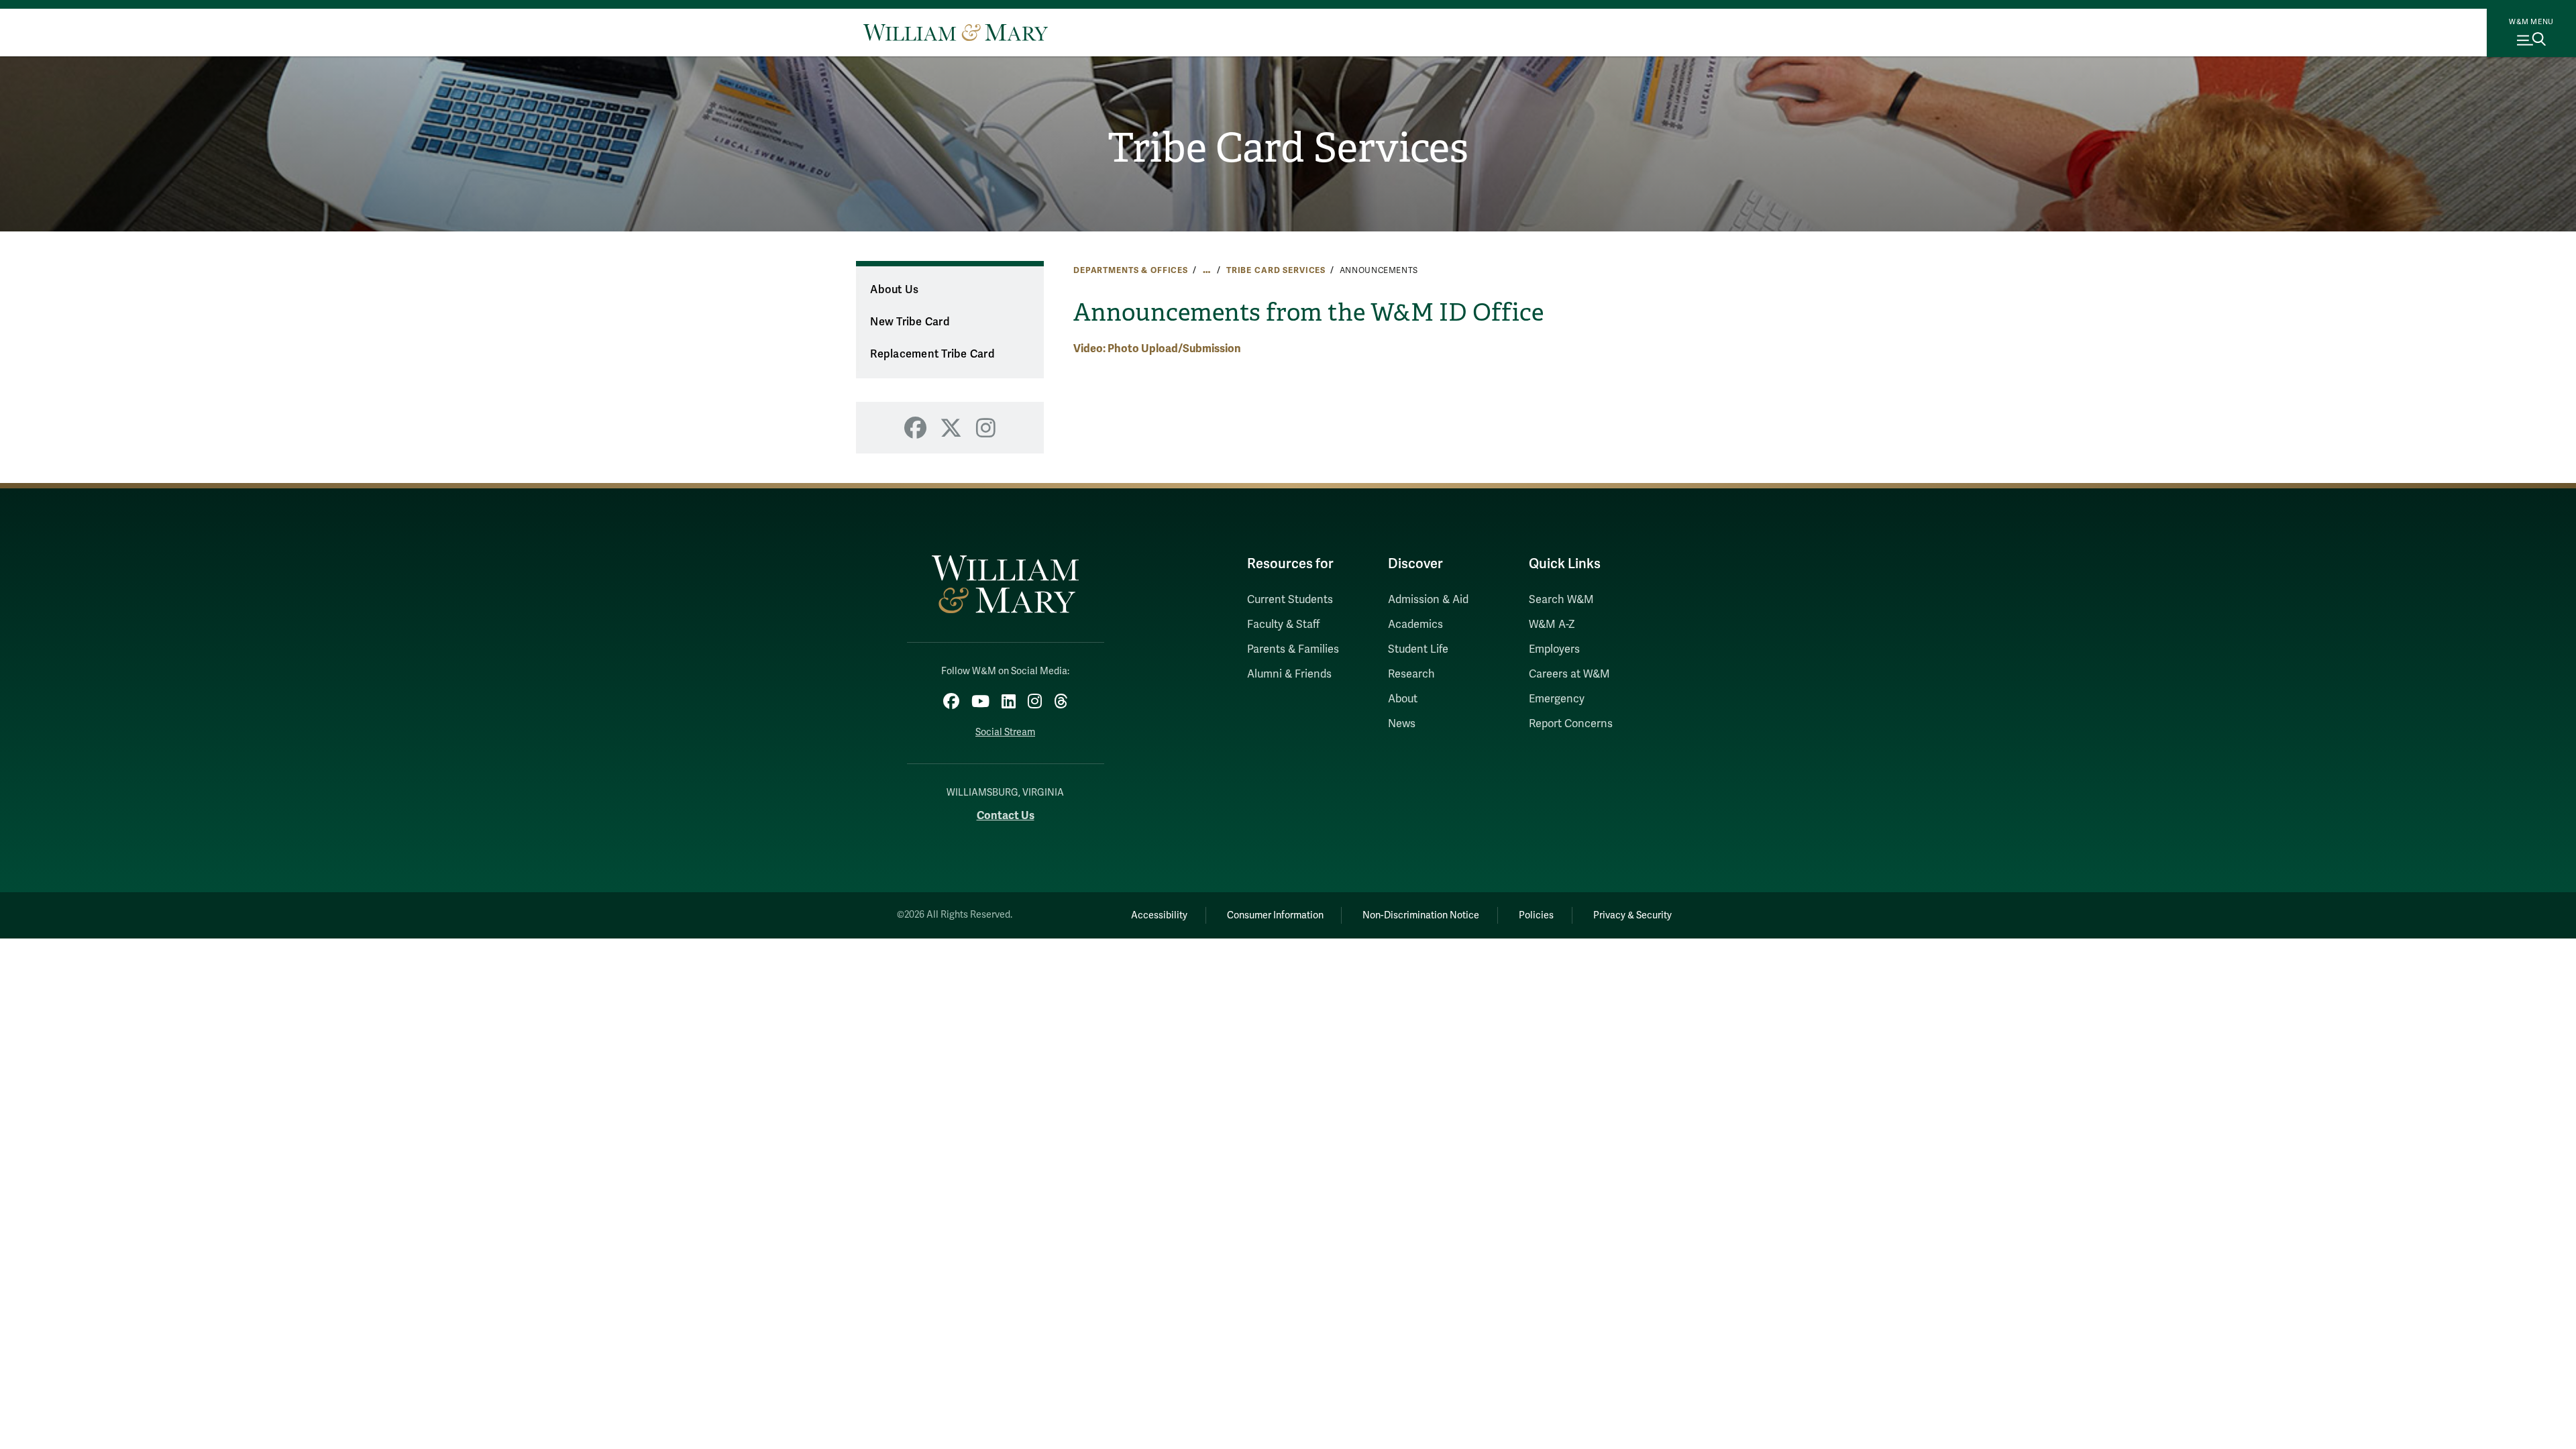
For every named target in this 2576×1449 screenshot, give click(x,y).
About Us (894, 290)
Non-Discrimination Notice (1421, 915)
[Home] (956, 32)
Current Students (1290, 600)
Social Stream (1005, 732)
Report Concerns (1571, 724)
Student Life (1418, 649)
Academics (1415, 625)
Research (1411, 674)
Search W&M (1561, 600)
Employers (1554, 649)
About (1403, 699)
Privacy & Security (1632, 915)
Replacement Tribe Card (932, 354)
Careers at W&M (1569, 674)
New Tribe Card (910, 322)
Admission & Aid (1428, 600)
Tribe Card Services (1288, 148)
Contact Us (1006, 815)
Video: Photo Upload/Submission (1157, 348)
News (1402, 724)
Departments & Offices (1131, 270)
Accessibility (1159, 915)
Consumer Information (1275, 915)
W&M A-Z (1552, 625)
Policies (1536, 915)
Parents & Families (1293, 649)
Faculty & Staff (1283, 625)
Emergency (1557, 699)
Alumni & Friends (1289, 674)
